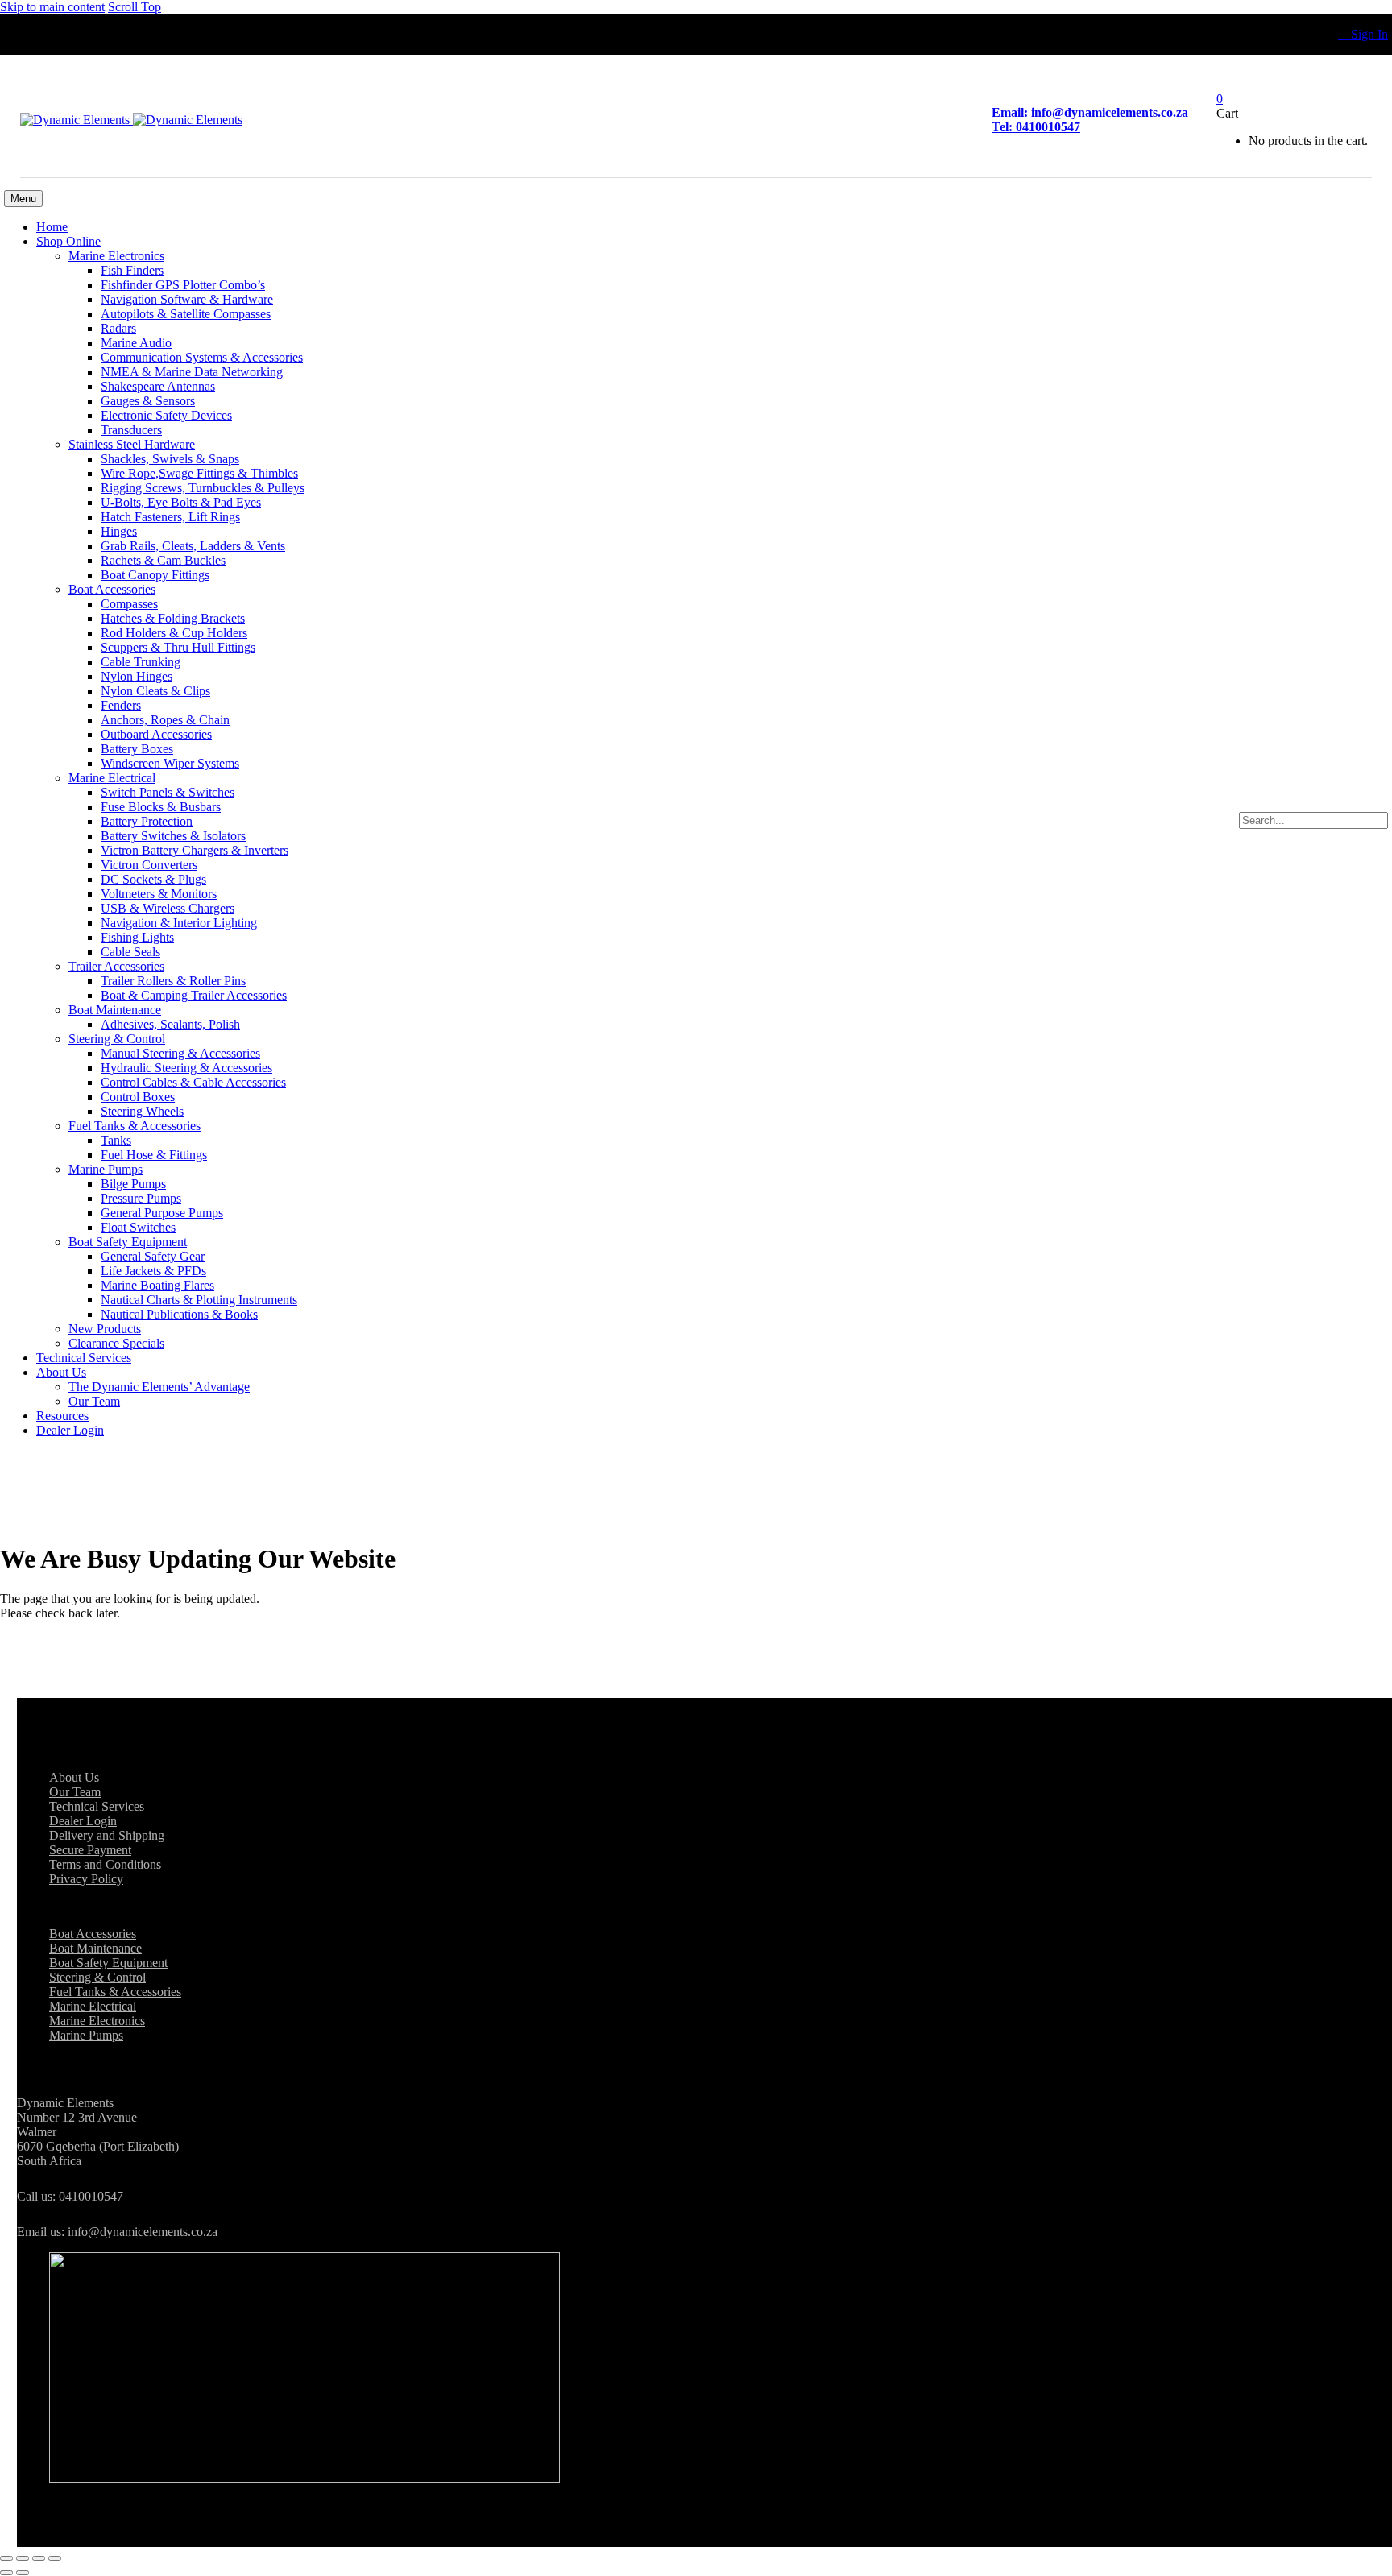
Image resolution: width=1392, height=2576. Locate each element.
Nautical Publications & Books (179, 1314)
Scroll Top (135, 7)
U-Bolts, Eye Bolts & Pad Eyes (181, 502)
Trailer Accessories (116, 966)
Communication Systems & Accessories (202, 357)
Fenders (121, 705)
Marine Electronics (116, 256)
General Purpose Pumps (162, 1213)
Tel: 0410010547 (1036, 127)
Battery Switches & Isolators (173, 836)
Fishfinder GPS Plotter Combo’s (183, 285)
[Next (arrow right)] (23, 2573)
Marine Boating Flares (157, 1285)
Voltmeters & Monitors (159, 894)
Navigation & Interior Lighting (179, 923)
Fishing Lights (137, 937)
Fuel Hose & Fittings (154, 1155)
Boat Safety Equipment (128, 1242)
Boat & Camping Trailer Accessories (194, 995)
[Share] (39, 2558)
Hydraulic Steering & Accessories (186, 1068)
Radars (118, 328)
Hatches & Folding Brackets (173, 618)
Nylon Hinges (137, 676)
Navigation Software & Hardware (187, 299)
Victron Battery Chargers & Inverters (195, 850)
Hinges (119, 531)
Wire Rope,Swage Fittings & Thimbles (199, 473)
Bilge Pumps (133, 1184)
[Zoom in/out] (6, 2558)
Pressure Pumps (141, 1198)
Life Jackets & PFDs (153, 1271)
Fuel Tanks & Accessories (135, 1126)
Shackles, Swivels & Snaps (170, 459)
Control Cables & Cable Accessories (193, 1082)
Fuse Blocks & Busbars (161, 807)
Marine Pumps (106, 1169)
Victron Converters (149, 865)
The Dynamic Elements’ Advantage (159, 1387)
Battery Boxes (137, 749)
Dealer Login (70, 1430)
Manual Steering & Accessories (180, 1053)
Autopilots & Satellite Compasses (186, 314)
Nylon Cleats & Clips (155, 691)
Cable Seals (130, 952)
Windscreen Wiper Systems (170, 763)
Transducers (131, 430)
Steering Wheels (142, 1111)
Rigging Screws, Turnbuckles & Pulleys (203, 488)
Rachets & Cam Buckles (163, 560)
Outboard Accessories (156, 734)
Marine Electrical (112, 778)
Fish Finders (132, 270)
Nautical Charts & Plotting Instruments (199, 1300)
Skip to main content (52, 7)
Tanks (116, 1140)
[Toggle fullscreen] (23, 2558)
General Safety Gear (153, 1256)
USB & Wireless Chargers (168, 908)
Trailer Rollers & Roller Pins (173, 981)
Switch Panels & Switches (168, 792)
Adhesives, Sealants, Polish (170, 1024)
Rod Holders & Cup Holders (174, 633)
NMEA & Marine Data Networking (192, 372)
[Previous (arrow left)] (6, 2573)
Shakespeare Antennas (158, 386)
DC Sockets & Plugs (153, 879)
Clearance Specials (116, 1343)
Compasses (129, 604)
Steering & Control (117, 1039)
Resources (62, 1416)
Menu (23, 199)
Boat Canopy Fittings (155, 575)
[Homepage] (131, 120)
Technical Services (84, 1358)
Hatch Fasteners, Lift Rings (170, 517)
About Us (61, 1372)
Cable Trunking (141, 662)
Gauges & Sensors (148, 401)
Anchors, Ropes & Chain (165, 720)
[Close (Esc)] (55, 2558)
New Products (105, 1329)
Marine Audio (136, 343)
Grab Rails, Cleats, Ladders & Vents (193, 546)
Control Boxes (138, 1097)
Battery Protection (147, 821)
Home (52, 227)
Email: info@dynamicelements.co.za (1090, 112)
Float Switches (138, 1227)
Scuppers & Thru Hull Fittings (178, 647)
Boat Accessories (112, 589)
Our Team (94, 1401)
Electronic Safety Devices (166, 415)
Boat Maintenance (115, 1010)
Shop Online (68, 241)
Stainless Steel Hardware (132, 444)
